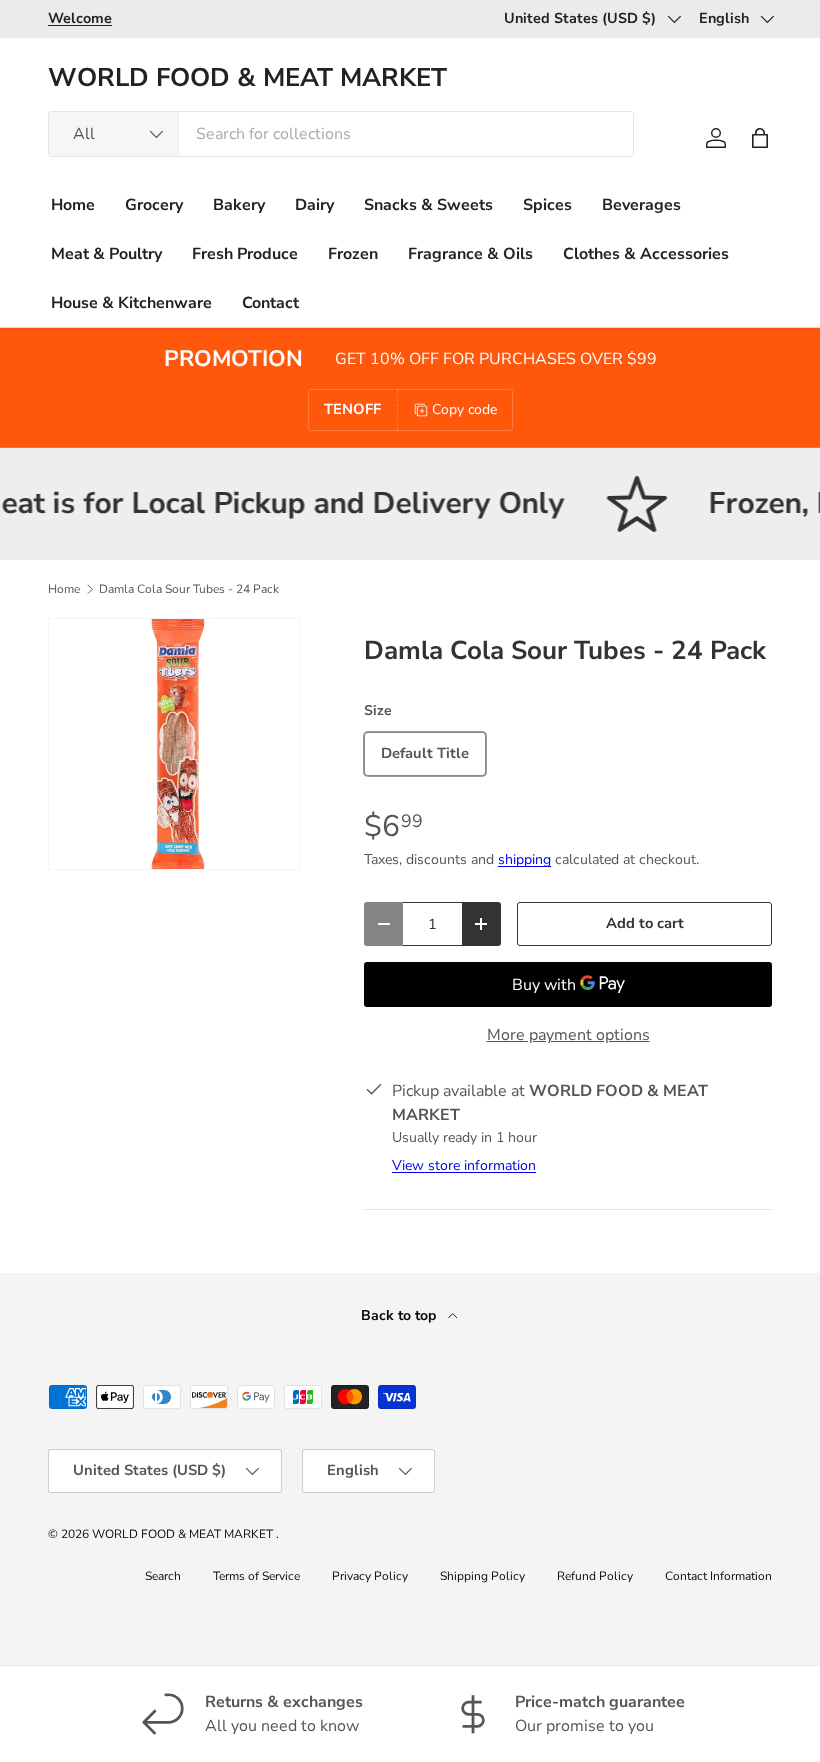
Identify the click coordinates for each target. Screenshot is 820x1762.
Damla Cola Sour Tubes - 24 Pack (189, 589)
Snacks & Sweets (428, 205)
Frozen (353, 254)
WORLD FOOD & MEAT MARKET (184, 1534)
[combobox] (341, 134)
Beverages (641, 205)
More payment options (568, 1035)
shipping (524, 859)
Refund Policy (595, 1576)
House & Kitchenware (131, 303)
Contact (270, 303)
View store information (464, 1165)
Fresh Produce (245, 254)
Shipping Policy (482, 1576)
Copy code (464, 409)
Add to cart (645, 923)
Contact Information (718, 1576)
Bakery (239, 205)
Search (163, 1576)
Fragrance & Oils (470, 254)
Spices (547, 205)
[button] (760, 138)
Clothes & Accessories (646, 254)
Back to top (400, 1315)
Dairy (314, 205)
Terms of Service (256, 1576)
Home (73, 205)
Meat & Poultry (106, 254)
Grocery (154, 205)
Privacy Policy (370, 1576)
